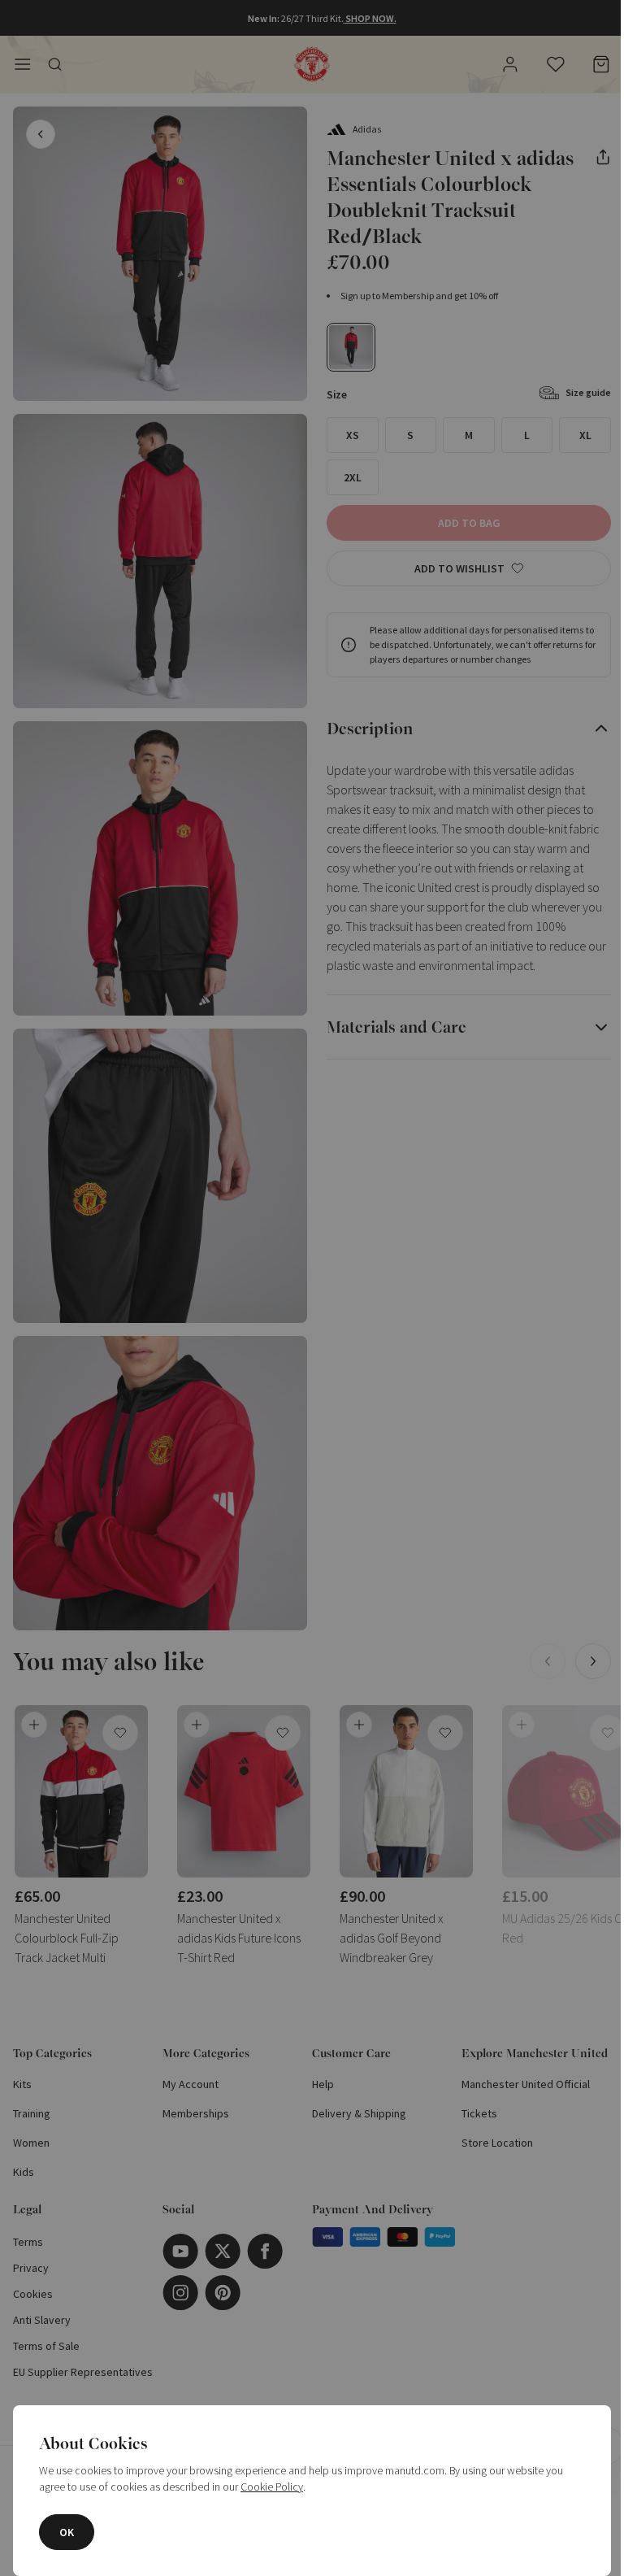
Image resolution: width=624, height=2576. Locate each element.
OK (67, 2532)
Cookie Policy (272, 2487)
